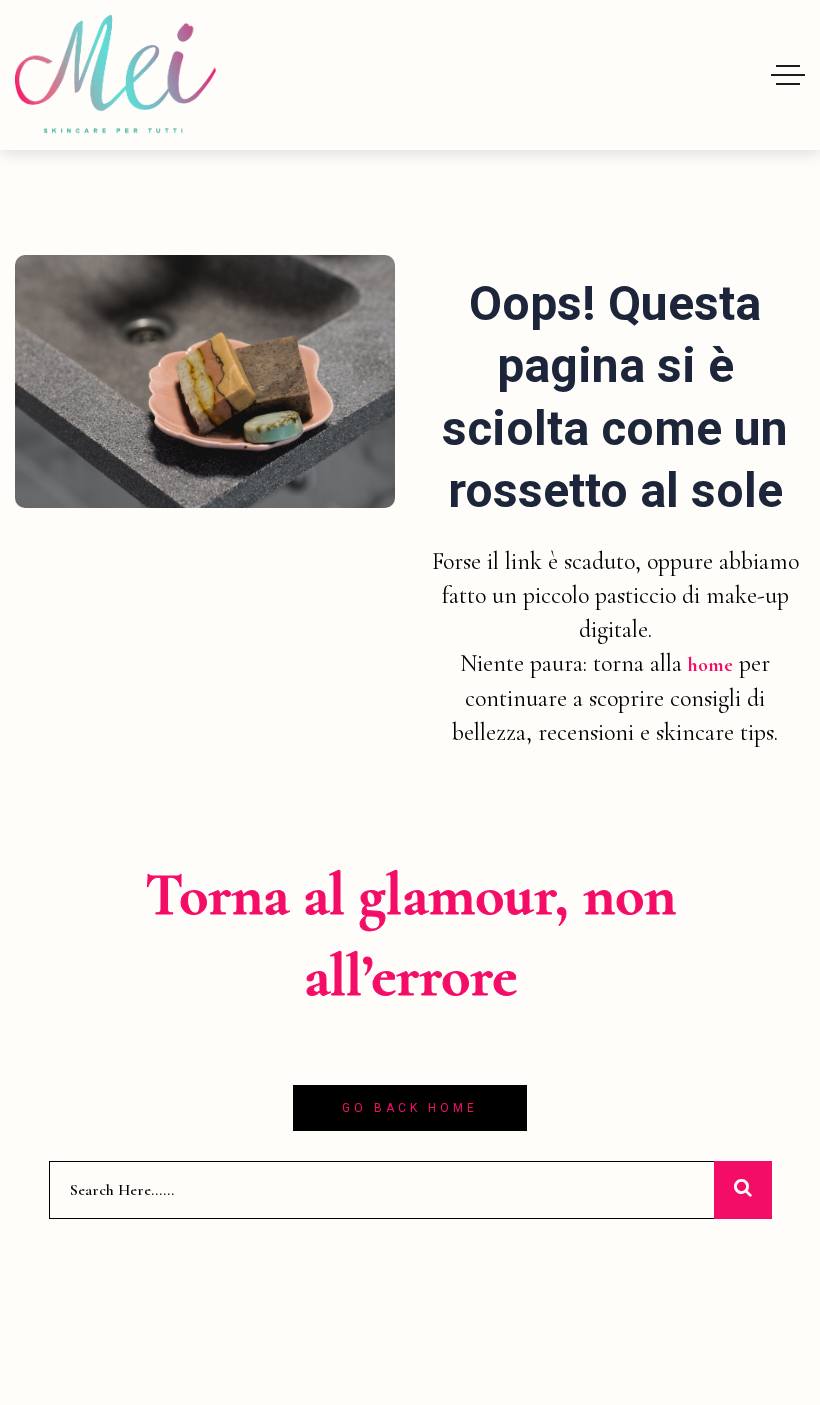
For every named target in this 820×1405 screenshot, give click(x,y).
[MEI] (115, 75)
